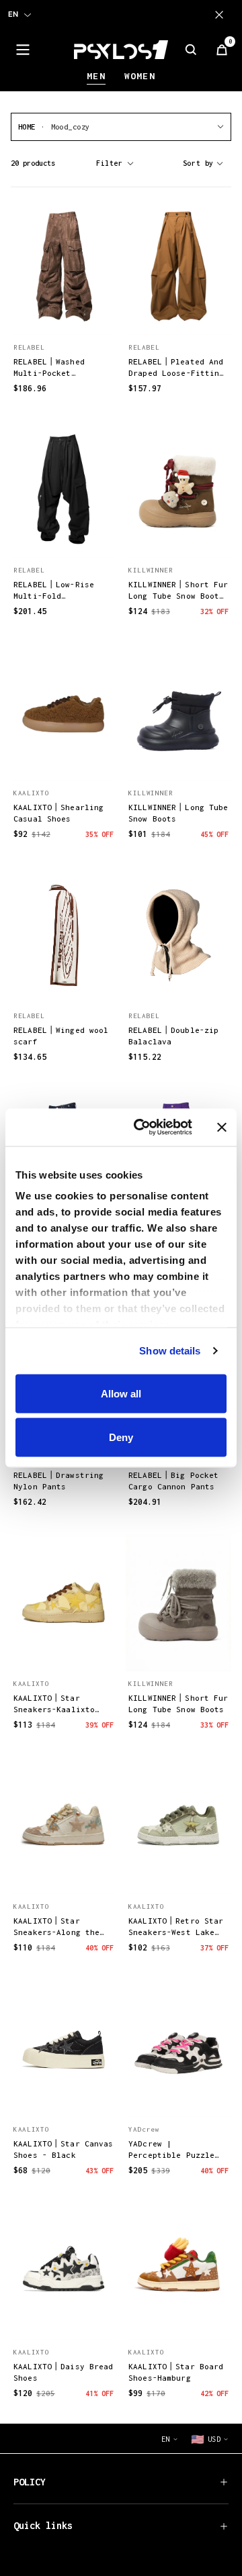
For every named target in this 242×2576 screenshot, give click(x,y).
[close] (222, 15)
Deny (121, 1437)
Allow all (121, 1393)
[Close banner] (222, 1127)
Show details (170, 1351)
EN (13, 14)
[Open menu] (23, 50)
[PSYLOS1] (121, 50)
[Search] (191, 50)
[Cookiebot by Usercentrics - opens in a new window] (142, 1128)
